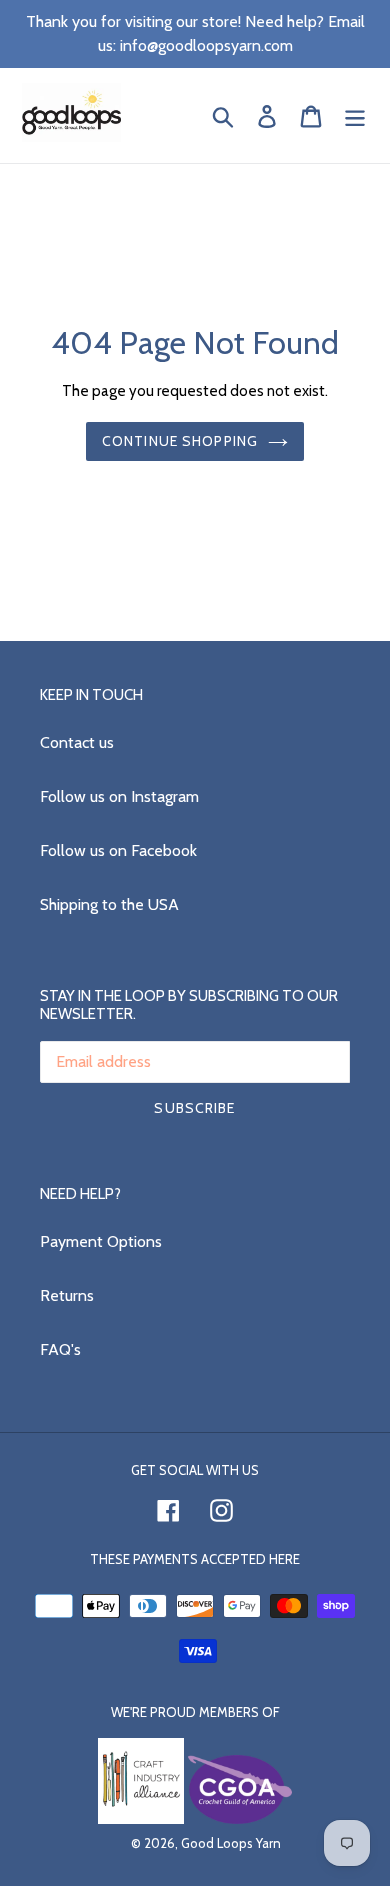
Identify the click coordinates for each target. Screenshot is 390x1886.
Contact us (77, 742)
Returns (67, 1295)
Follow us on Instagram (119, 796)
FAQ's (60, 1349)
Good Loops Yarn (231, 1843)
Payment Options (101, 1241)
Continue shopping (180, 441)
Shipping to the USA (109, 904)
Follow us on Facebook (118, 850)
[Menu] (355, 115)
